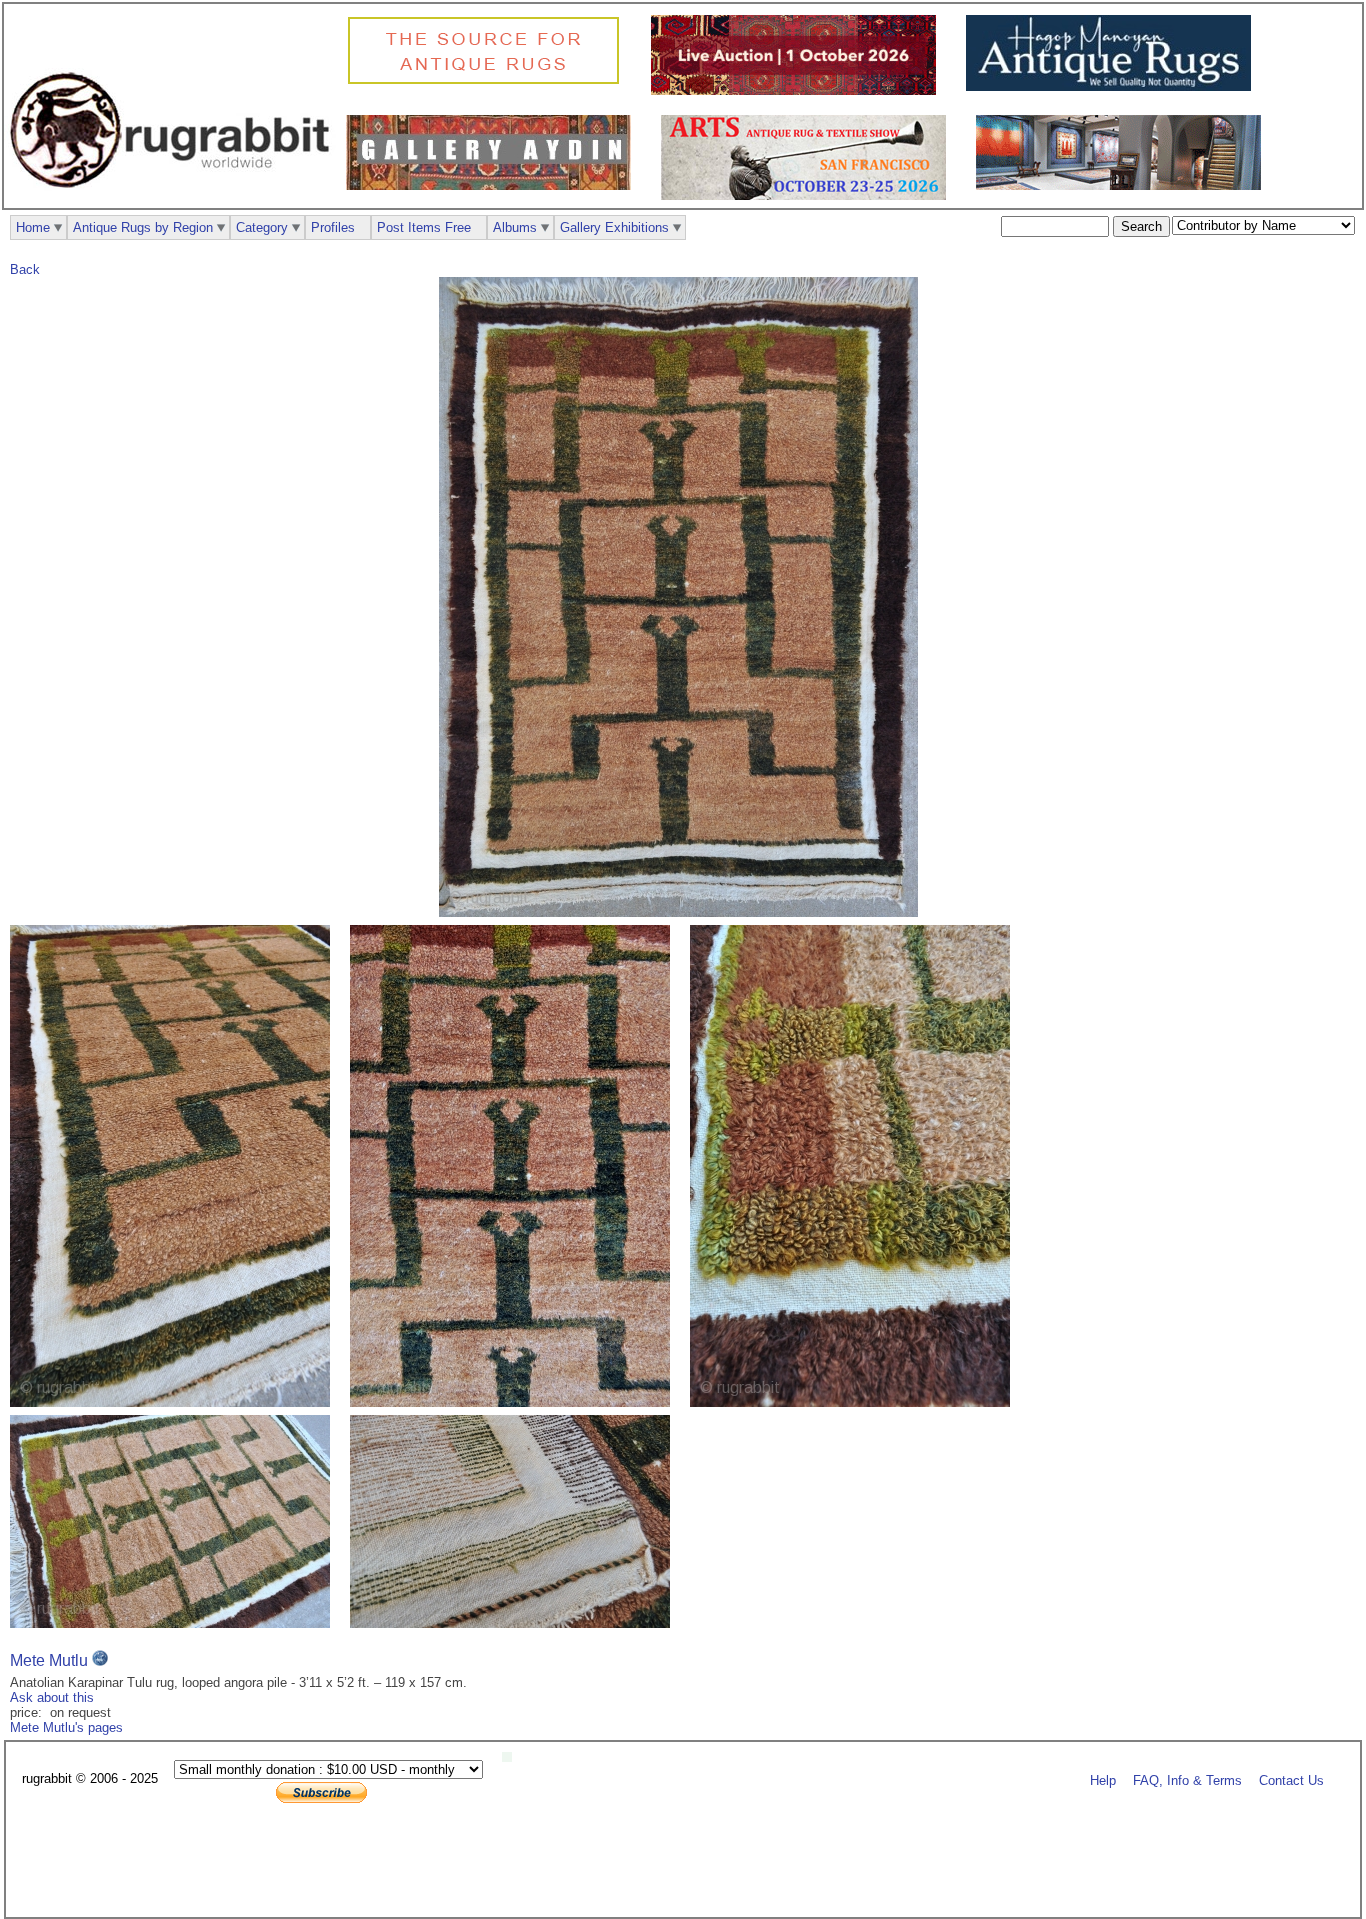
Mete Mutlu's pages (66, 1727)
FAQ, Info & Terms (1187, 1779)
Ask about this (52, 1697)
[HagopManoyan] (1113, 86)
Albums (515, 227)
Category (262, 227)
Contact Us (1291, 1779)
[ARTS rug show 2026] (808, 195)
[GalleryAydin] (493, 185)
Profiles (333, 227)
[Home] (175, 198)
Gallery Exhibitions (614, 227)
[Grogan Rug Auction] (798, 90)
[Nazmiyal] (488, 81)
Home (33, 227)
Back (25, 269)
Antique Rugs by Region (143, 227)
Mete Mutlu (49, 1660)
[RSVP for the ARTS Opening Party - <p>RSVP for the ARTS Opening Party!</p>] (512, 1757)
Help (1103, 1779)
